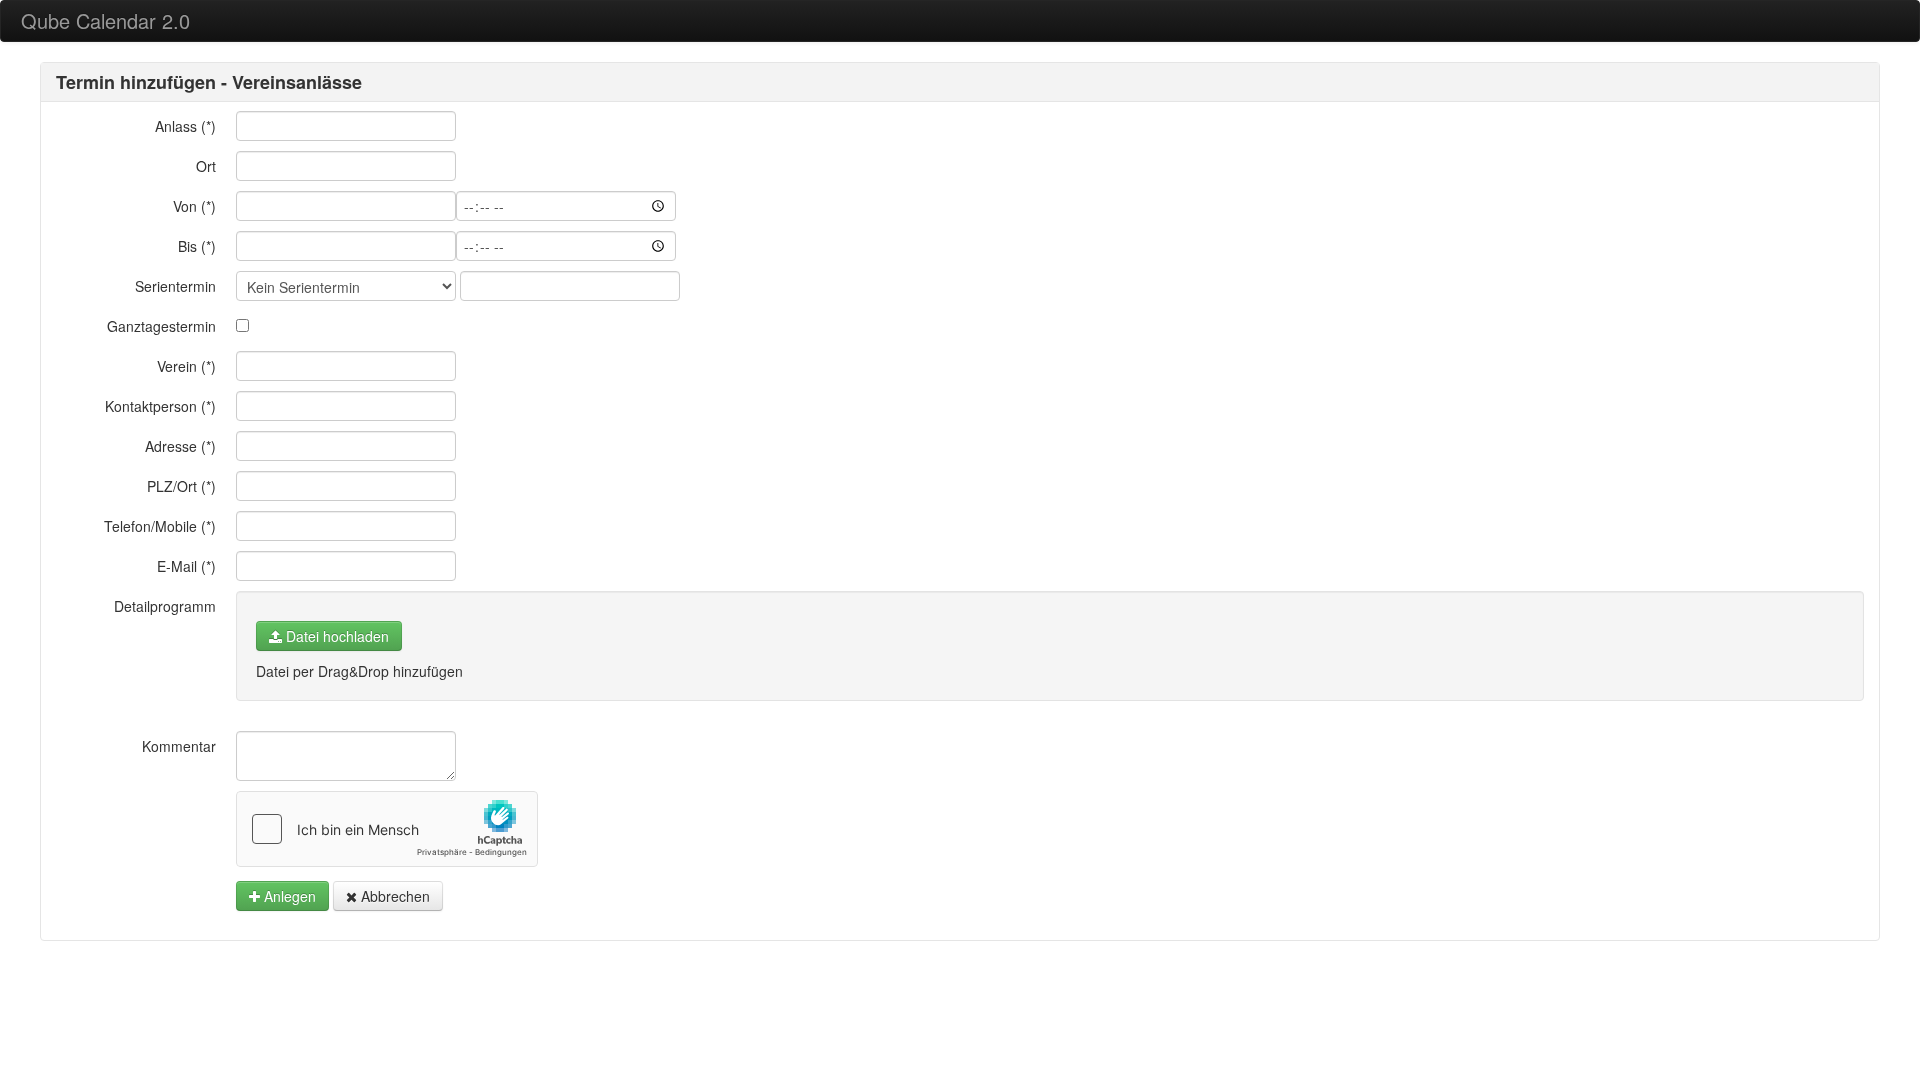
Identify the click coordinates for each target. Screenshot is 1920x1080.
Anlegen (288, 896)
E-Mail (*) (186, 566)
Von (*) (194, 206)
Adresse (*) (180, 446)
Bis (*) (197, 246)
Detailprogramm (165, 606)
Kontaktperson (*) (160, 406)
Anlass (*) (185, 126)
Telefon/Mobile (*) (160, 526)
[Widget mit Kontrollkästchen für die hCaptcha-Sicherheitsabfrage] (387, 829)
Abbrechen (393, 896)
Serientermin (175, 286)
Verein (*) (186, 366)
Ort (206, 166)
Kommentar (179, 746)
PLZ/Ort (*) (181, 486)
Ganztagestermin (161, 326)
